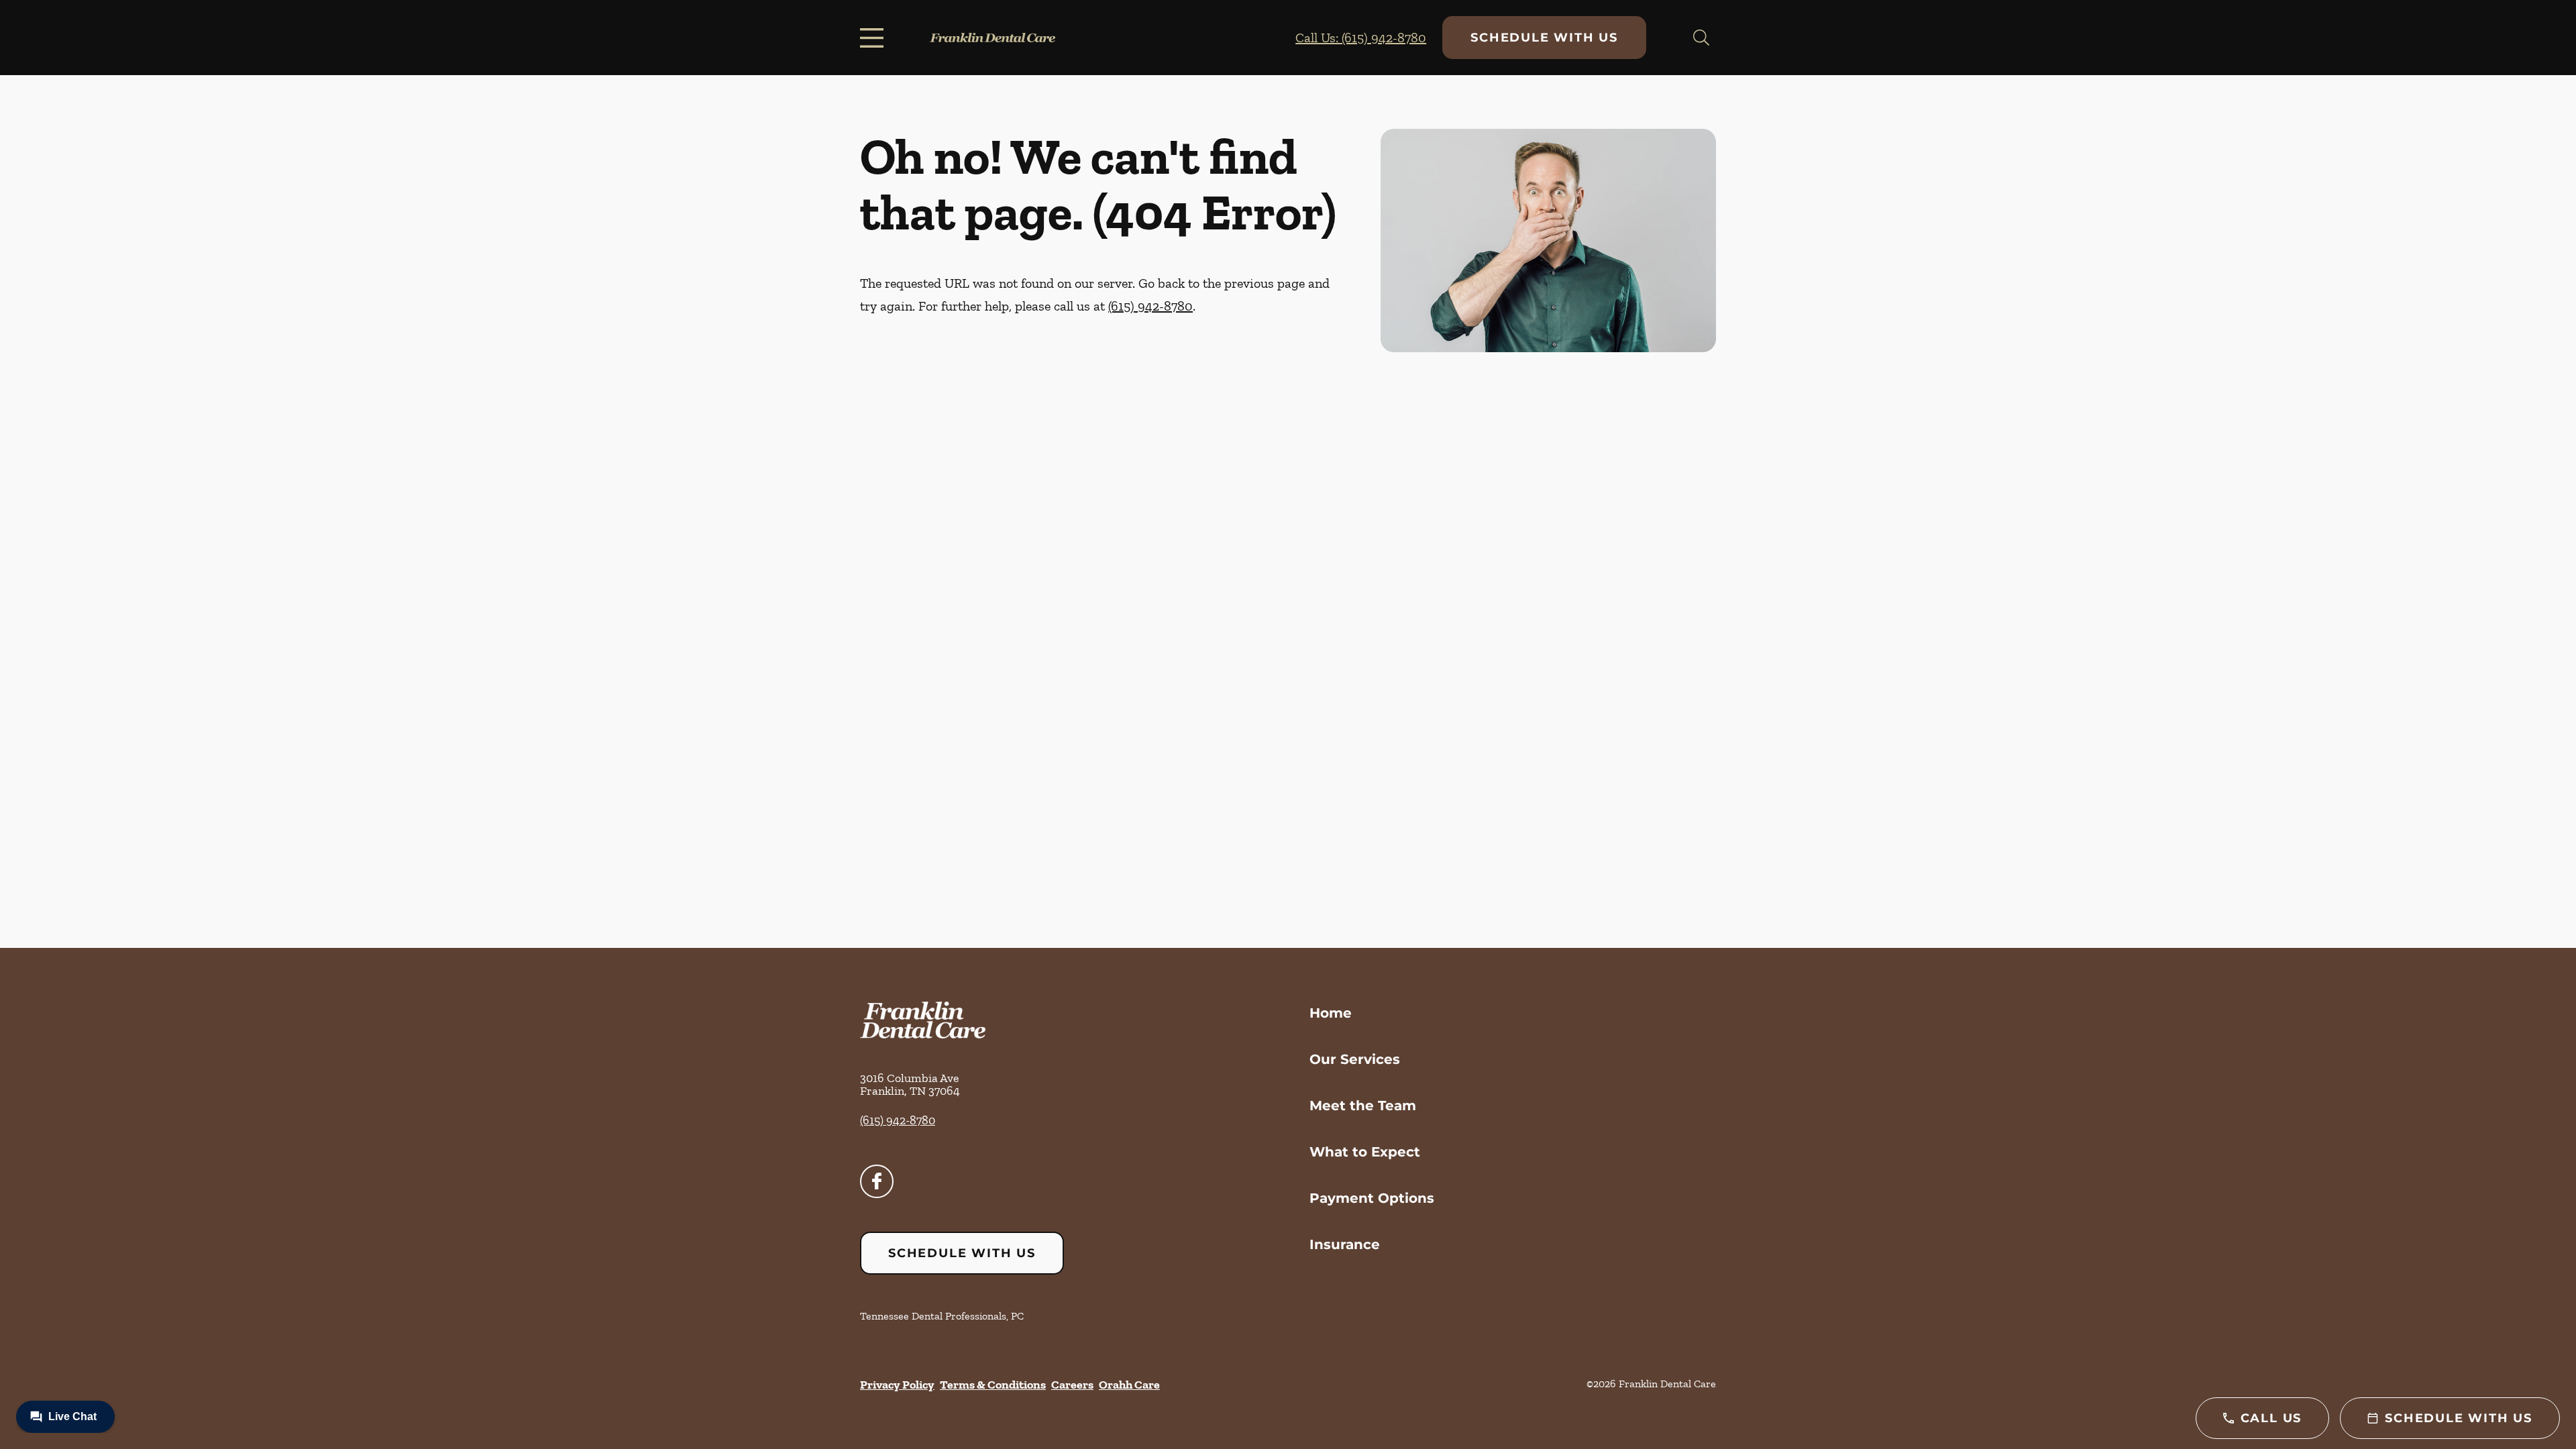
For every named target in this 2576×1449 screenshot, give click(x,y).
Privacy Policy (897, 1385)
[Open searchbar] (1701, 38)
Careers (1072, 1385)
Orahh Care (1129, 1385)
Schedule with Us (1544, 38)
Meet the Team (1363, 1106)
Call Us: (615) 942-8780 (1361, 38)
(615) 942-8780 (1150, 306)
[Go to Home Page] (992, 38)
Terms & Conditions (993, 1385)
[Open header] (875, 38)
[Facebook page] (877, 1181)
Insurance (1345, 1244)
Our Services (1355, 1059)
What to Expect (1365, 1152)
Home (1331, 1013)
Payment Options (1372, 1198)
